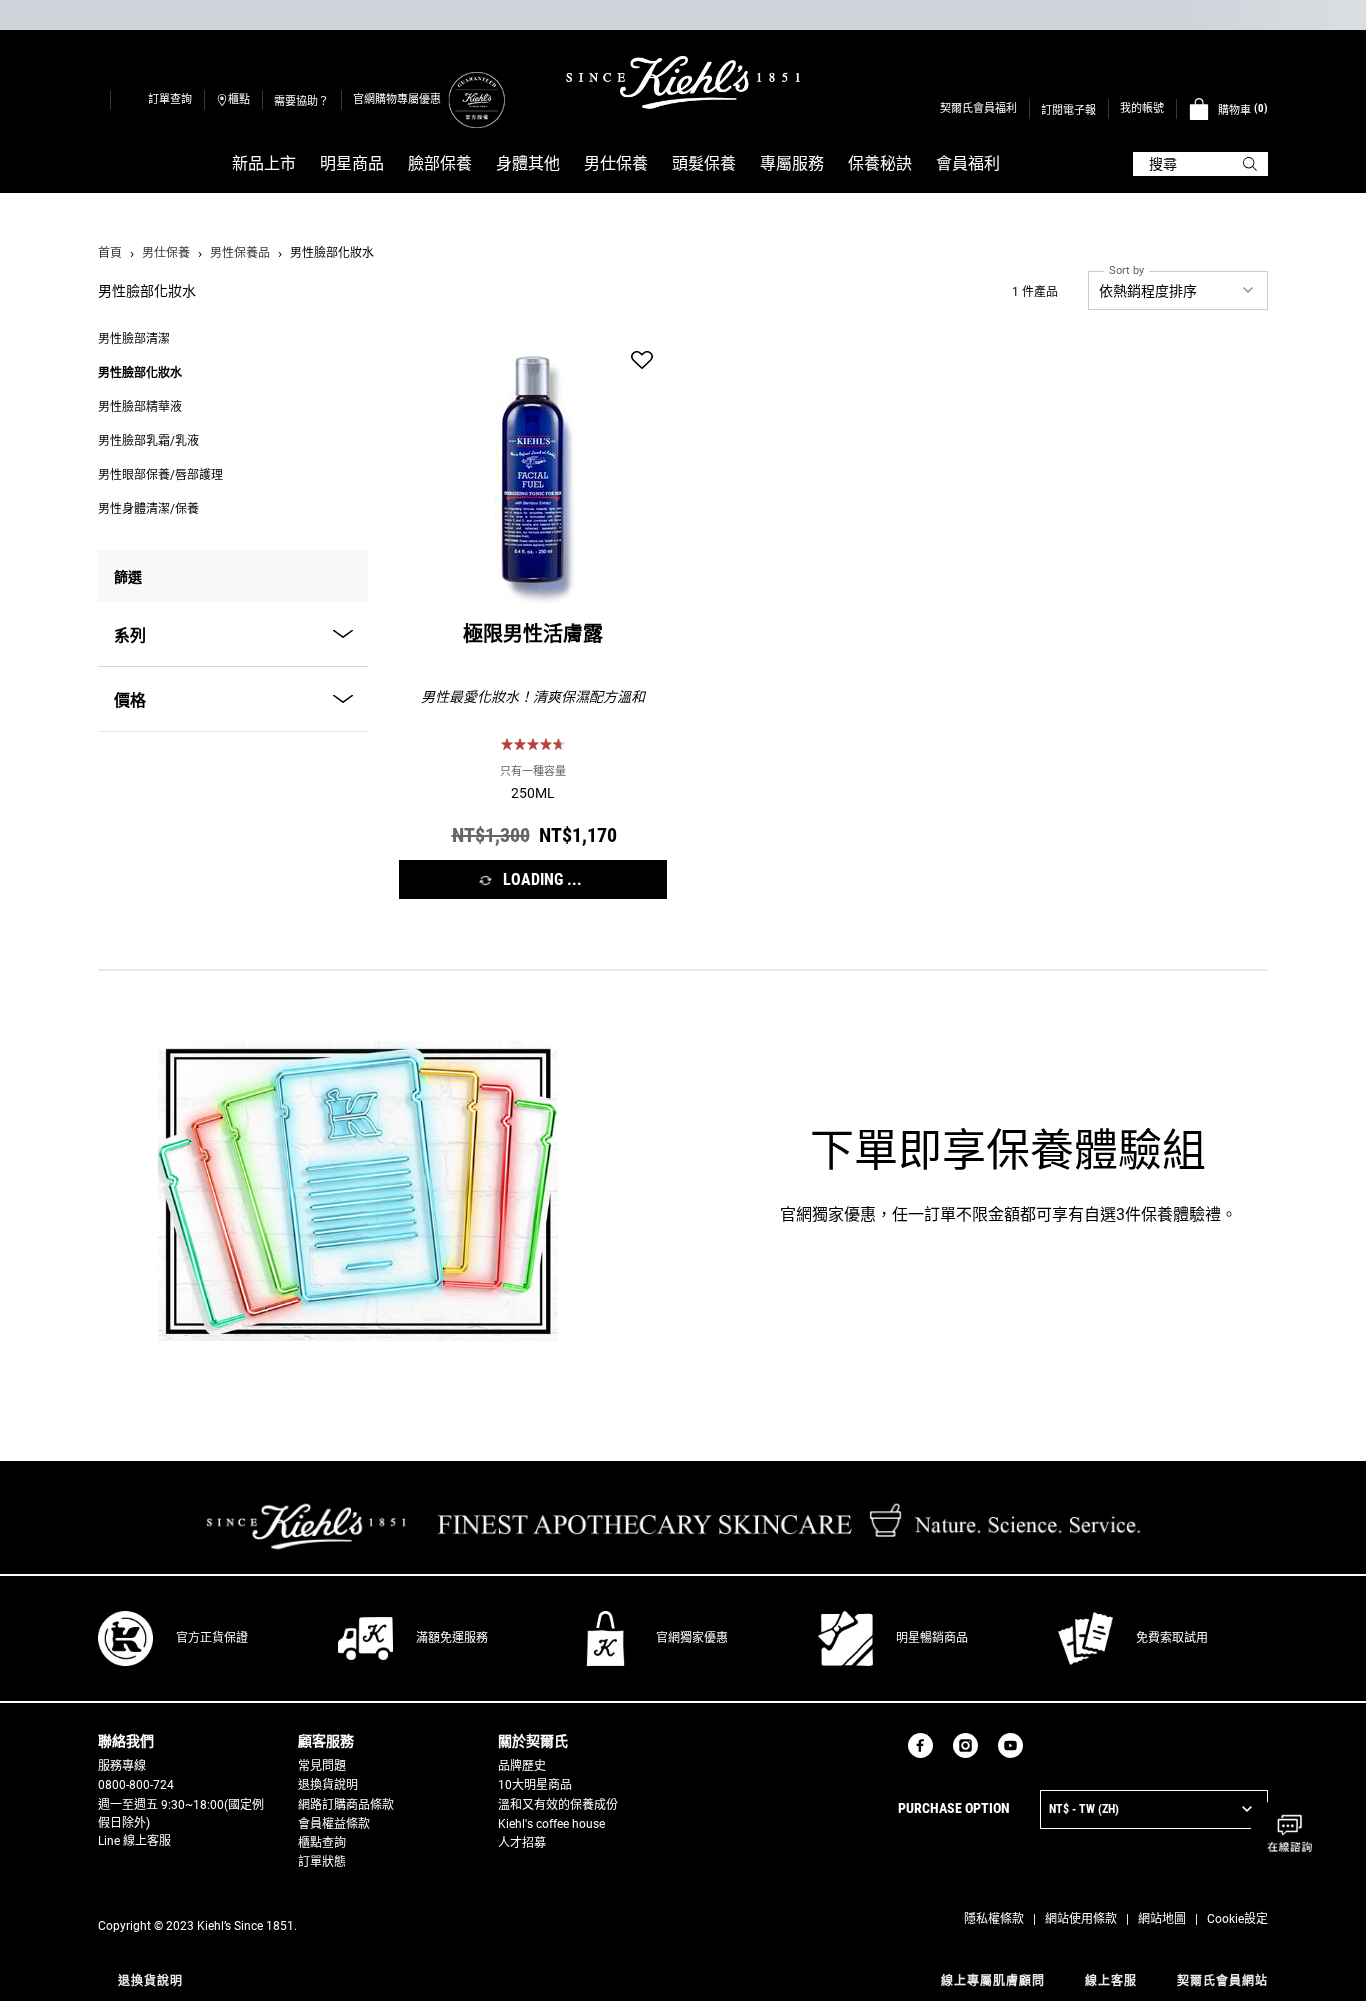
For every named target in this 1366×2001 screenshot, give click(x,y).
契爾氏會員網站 (1222, 1981)
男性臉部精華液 (140, 407)
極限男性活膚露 (533, 637)
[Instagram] (965, 1745)
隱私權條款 (994, 1919)
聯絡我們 (126, 1741)
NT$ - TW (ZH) (1084, 1809)
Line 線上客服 (134, 1841)
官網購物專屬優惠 (397, 99)
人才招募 (522, 1843)
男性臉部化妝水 (140, 373)
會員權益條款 (334, 1824)
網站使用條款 (1081, 1919)
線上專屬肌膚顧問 (993, 1981)
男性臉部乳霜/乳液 (148, 441)
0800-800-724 (136, 1785)
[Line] (1043, 1745)
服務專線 (122, 1766)
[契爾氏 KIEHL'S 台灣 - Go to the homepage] (683, 82)
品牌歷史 (522, 1766)
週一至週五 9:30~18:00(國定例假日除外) (181, 1814)
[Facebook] (920, 1745)
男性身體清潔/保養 (148, 509)
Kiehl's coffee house (551, 1824)
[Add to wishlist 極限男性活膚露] (642, 361)
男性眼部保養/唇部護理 (160, 475)
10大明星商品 (535, 1785)
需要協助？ (301, 101)
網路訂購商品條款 (346, 1805)
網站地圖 (1162, 1919)
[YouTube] (1010, 1745)
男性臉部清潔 (134, 339)
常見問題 (322, 1766)
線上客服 (1111, 1981)
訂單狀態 (322, 1862)
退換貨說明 (328, 1785)
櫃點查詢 (322, 1843)
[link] (476, 99)
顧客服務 (326, 1741)
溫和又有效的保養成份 (558, 1805)
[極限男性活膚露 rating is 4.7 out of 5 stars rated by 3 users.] (533, 744)
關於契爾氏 (533, 1741)
